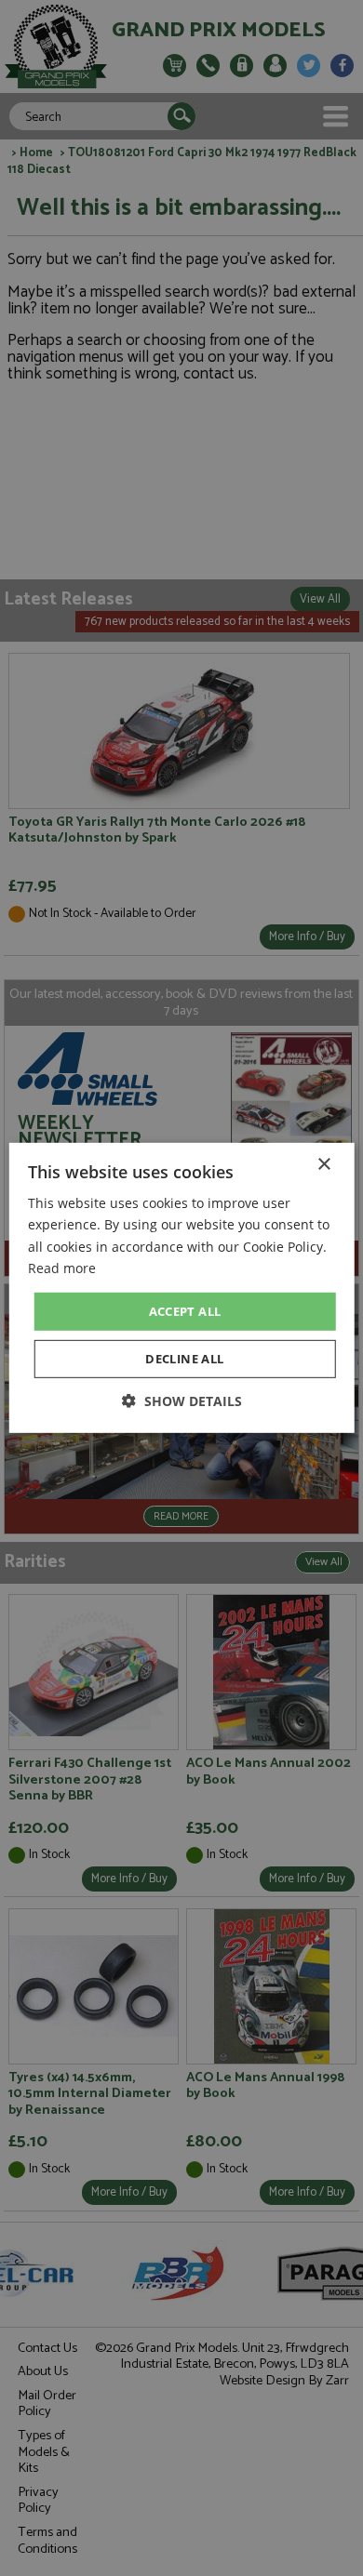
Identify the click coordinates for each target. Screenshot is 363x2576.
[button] (182, 1401)
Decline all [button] (184, 1359)
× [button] (323, 1165)
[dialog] (181, 1288)
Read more (62, 1267)
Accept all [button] (185, 1311)
